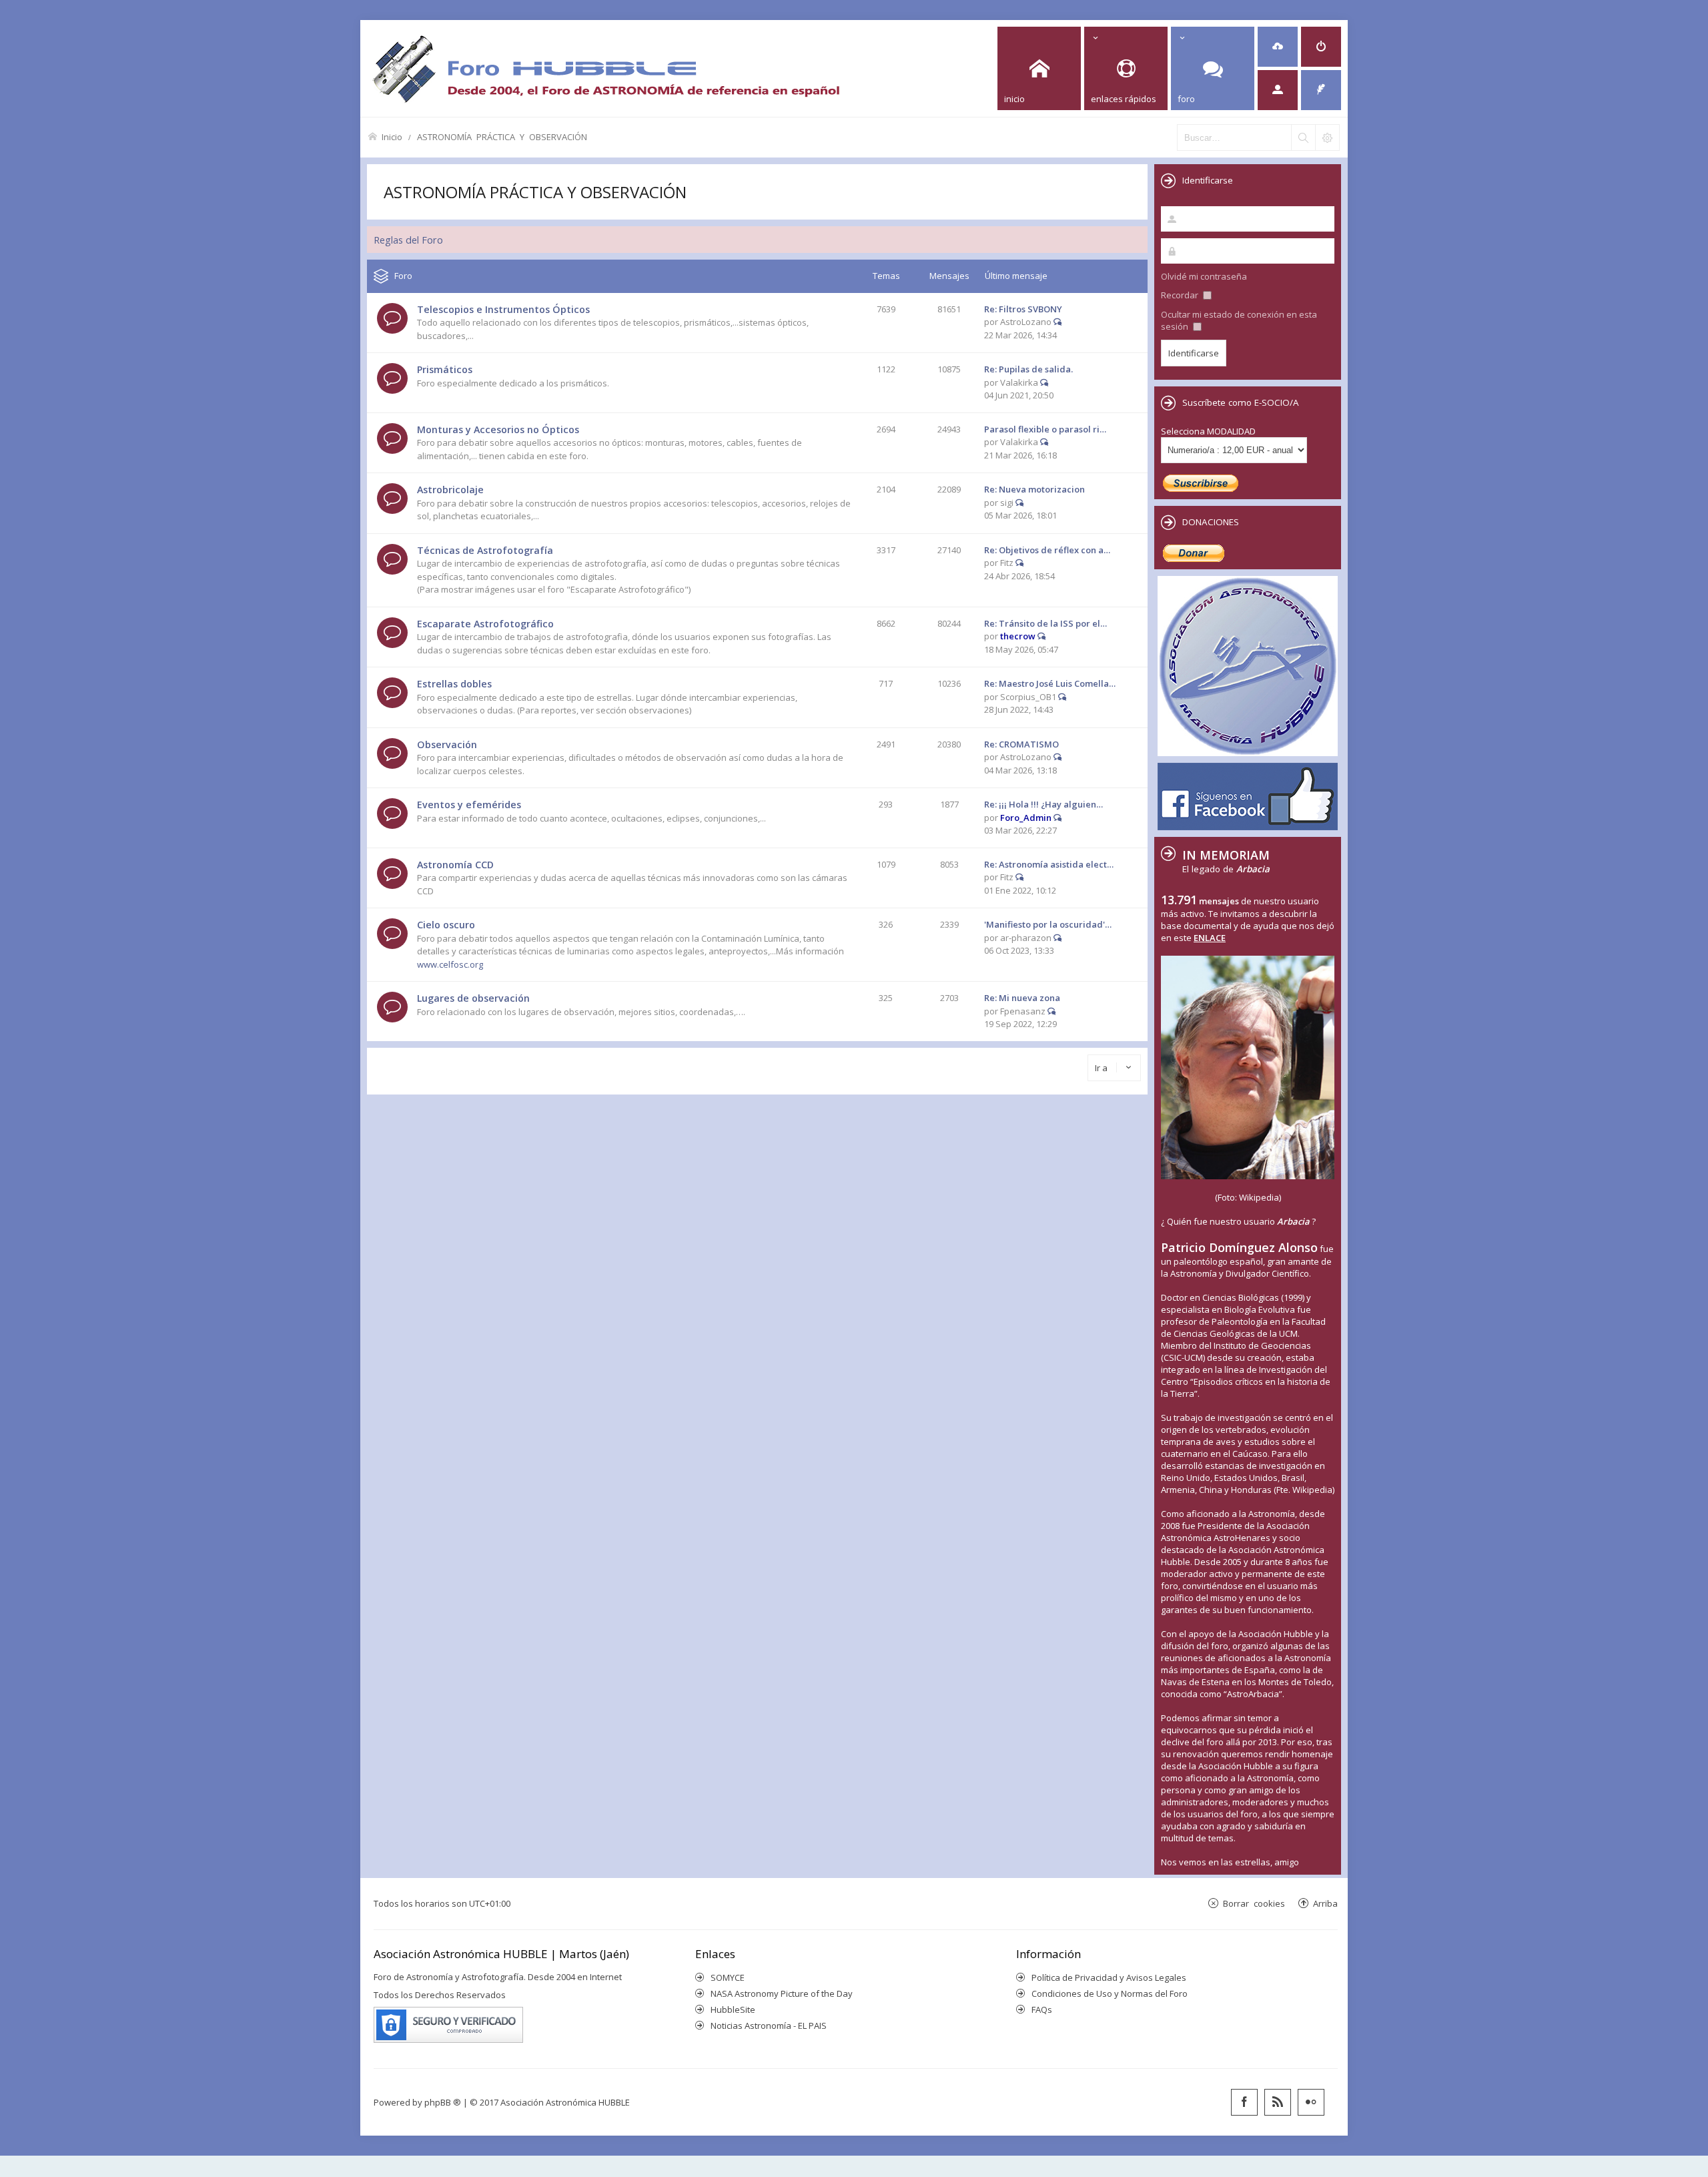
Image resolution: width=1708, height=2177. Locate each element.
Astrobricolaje (450, 490)
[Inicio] (606, 68)
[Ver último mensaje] (1057, 322)
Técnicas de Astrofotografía (485, 550)
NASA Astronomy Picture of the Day (782, 1993)
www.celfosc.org (450, 964)
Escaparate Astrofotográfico (485, 624)
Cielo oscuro (446, 925)
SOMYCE (728, 1977)
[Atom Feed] (1278, 2102)
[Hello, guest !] (1278, 90)
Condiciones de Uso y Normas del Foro (1110, 1993)
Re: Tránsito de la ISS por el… (1045, 623)
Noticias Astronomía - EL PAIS (769, 2026)
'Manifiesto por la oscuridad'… (1048, 924)
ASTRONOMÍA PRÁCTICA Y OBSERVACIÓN (502, 136)
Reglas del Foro (408, 240)
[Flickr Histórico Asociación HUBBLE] (1311, 2102)
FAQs (1042, 2009)
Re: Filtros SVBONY (1023, 309)
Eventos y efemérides (469, 805)
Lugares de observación (473, 998)
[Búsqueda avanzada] (1327, 137)
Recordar (1181, 295)
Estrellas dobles (454, 684)
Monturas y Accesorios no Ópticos (498, 429)
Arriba (1325, 1903)
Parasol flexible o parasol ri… (1045, 429)
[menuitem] (1278, 47)
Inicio (392, 136)
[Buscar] (1303, 137)
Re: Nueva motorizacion (1034, 489)
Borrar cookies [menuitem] (1254, 1903)
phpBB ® (443, 2102)
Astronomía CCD (455, 865)
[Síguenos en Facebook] (1244, 2102)
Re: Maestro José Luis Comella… (1050, 683)
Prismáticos (445, 369)
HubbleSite (733, 2009)
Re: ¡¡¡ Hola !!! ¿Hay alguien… (1043, 804)
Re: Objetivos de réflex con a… (1047, 550)
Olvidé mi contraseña (1204, 276)
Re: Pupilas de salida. (1028, 369)
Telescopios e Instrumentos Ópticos (503, 309)
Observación (447, 744)
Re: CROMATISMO (1021, 744)
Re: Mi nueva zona (1022, 998)
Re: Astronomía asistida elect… (1049, 864)
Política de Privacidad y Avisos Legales (1109, 1977)
